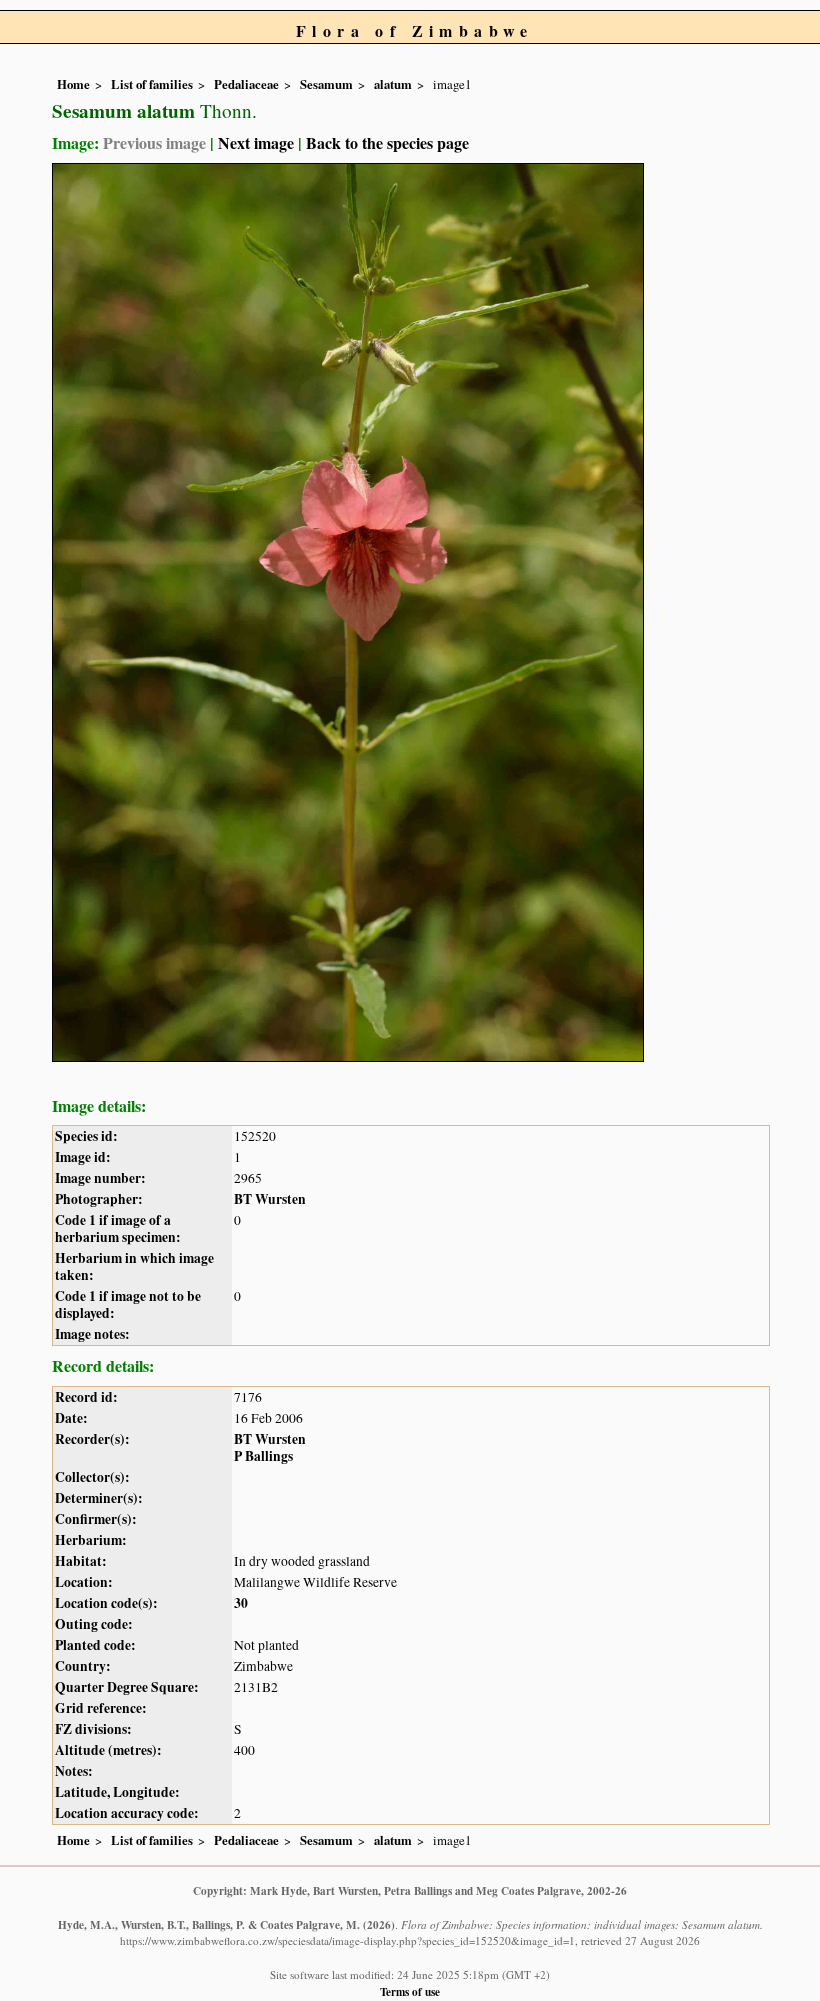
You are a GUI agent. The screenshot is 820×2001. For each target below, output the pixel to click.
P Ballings (263, 1456)
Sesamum (326, 84)
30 (241, 1603)
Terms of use (410, 1991)
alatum (393, 84)
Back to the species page (387, 142)
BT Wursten (270, 1199)
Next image (256, 142)
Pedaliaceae (246, 84)
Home (73, 84)
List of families (152, 84)
